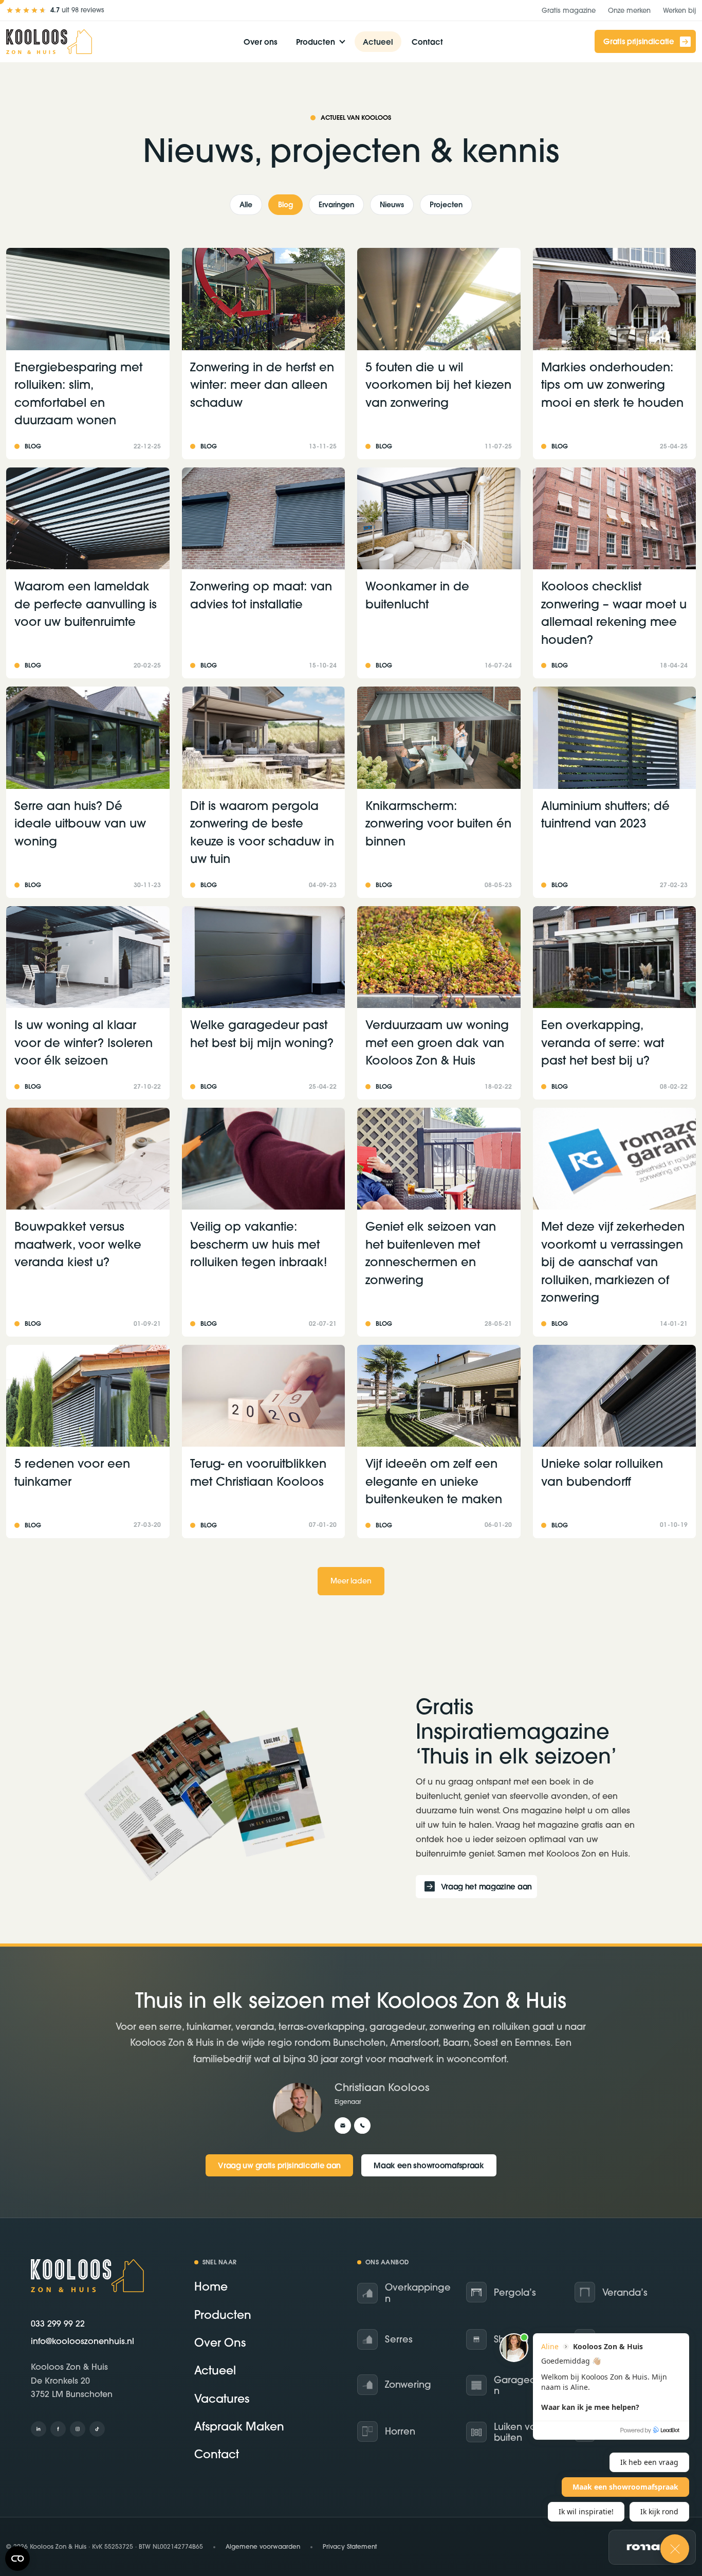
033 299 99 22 (58, 2323)
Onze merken (629, 10)
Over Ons (220, 2343)
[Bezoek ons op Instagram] (78, 2429)
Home (211, 2287)
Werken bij (679, 10)
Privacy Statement (350, 2546)
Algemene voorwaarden (263, 2546)
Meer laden (351, 1581)
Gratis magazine (569, 10)
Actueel (378, 42)
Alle (246, 205)
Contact (427, 42)
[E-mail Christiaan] (343, 2126)
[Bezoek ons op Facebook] (58, 2429)
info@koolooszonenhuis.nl (82, 2341)
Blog (285, 205)
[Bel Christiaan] (362, 2126)
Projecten (446, 205)
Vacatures (222, 2399)
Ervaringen (336, 205)
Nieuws (392, 205)
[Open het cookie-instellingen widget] (17, 2559)
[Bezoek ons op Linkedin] (39, 2429)
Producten (316, 42)
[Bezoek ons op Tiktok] (97, 2429)
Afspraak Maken (239, 2426)
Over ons (261, 42)
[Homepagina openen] (49, 42)
